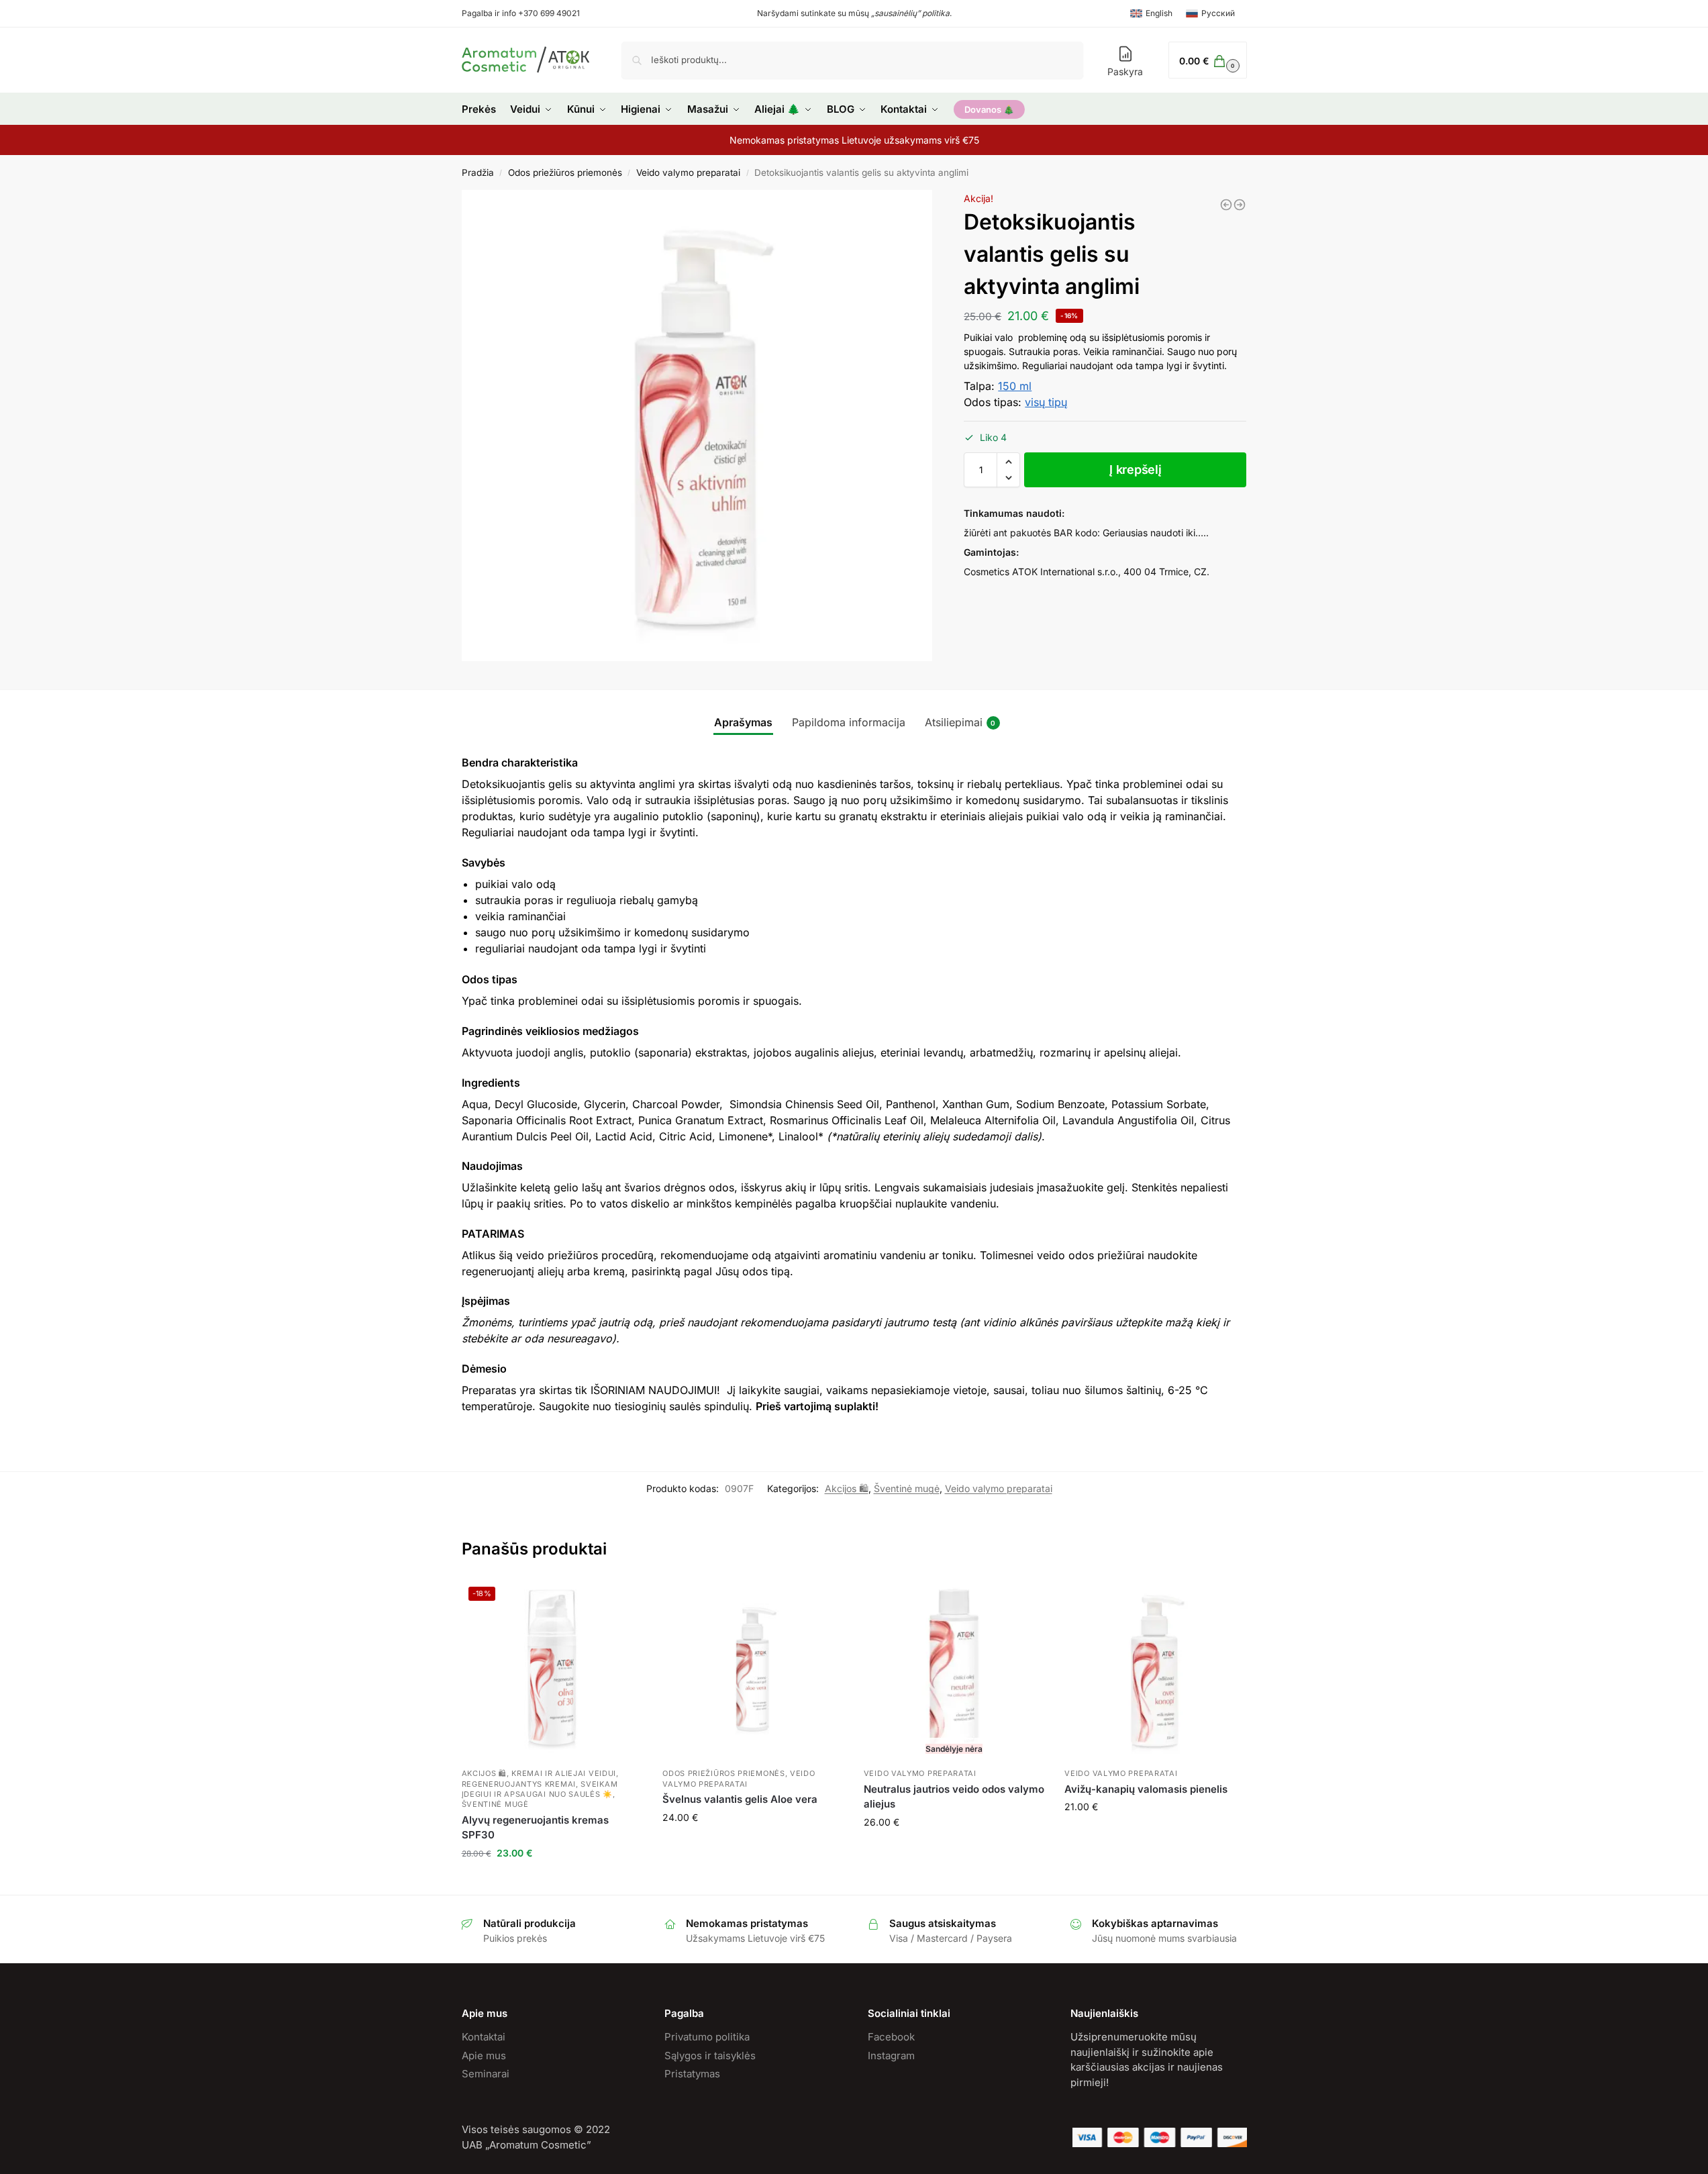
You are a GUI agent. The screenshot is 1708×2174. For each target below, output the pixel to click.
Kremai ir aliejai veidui (564, 1773)
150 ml (1015, 386)
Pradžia (478, 172)
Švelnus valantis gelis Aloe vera (740, 1799)
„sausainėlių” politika (910, 13)
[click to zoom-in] (697, 426)
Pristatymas (692, 2074)
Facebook (891, 2037)
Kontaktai (484, 2037)
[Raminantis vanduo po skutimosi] (1240, 205)
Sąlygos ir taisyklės (710, 2056)
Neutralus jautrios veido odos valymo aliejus (954, 1797)
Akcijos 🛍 (847, 1488)
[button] (1008, 462)
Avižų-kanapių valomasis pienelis (1146, 1789)
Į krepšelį (1135, 470)
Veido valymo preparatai (688, 172)
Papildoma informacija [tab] (849, 722)
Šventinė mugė (907, 1488)
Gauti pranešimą (954, 1850)
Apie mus (484, 2056)
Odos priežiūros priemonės (565, 172)
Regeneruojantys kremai (519, 1784)
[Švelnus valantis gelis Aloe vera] (753, 1671)
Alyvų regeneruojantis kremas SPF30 (535, 1828)
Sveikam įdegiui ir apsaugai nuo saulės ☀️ (540, 1789)
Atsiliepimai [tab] (960, 722)
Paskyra (1125, 71)
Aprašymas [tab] (743, 722)
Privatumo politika (707, 2037)
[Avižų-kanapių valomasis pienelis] (1226, 205)
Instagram (891, 2056)
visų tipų (1046, 402)
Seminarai (486, 2074)
